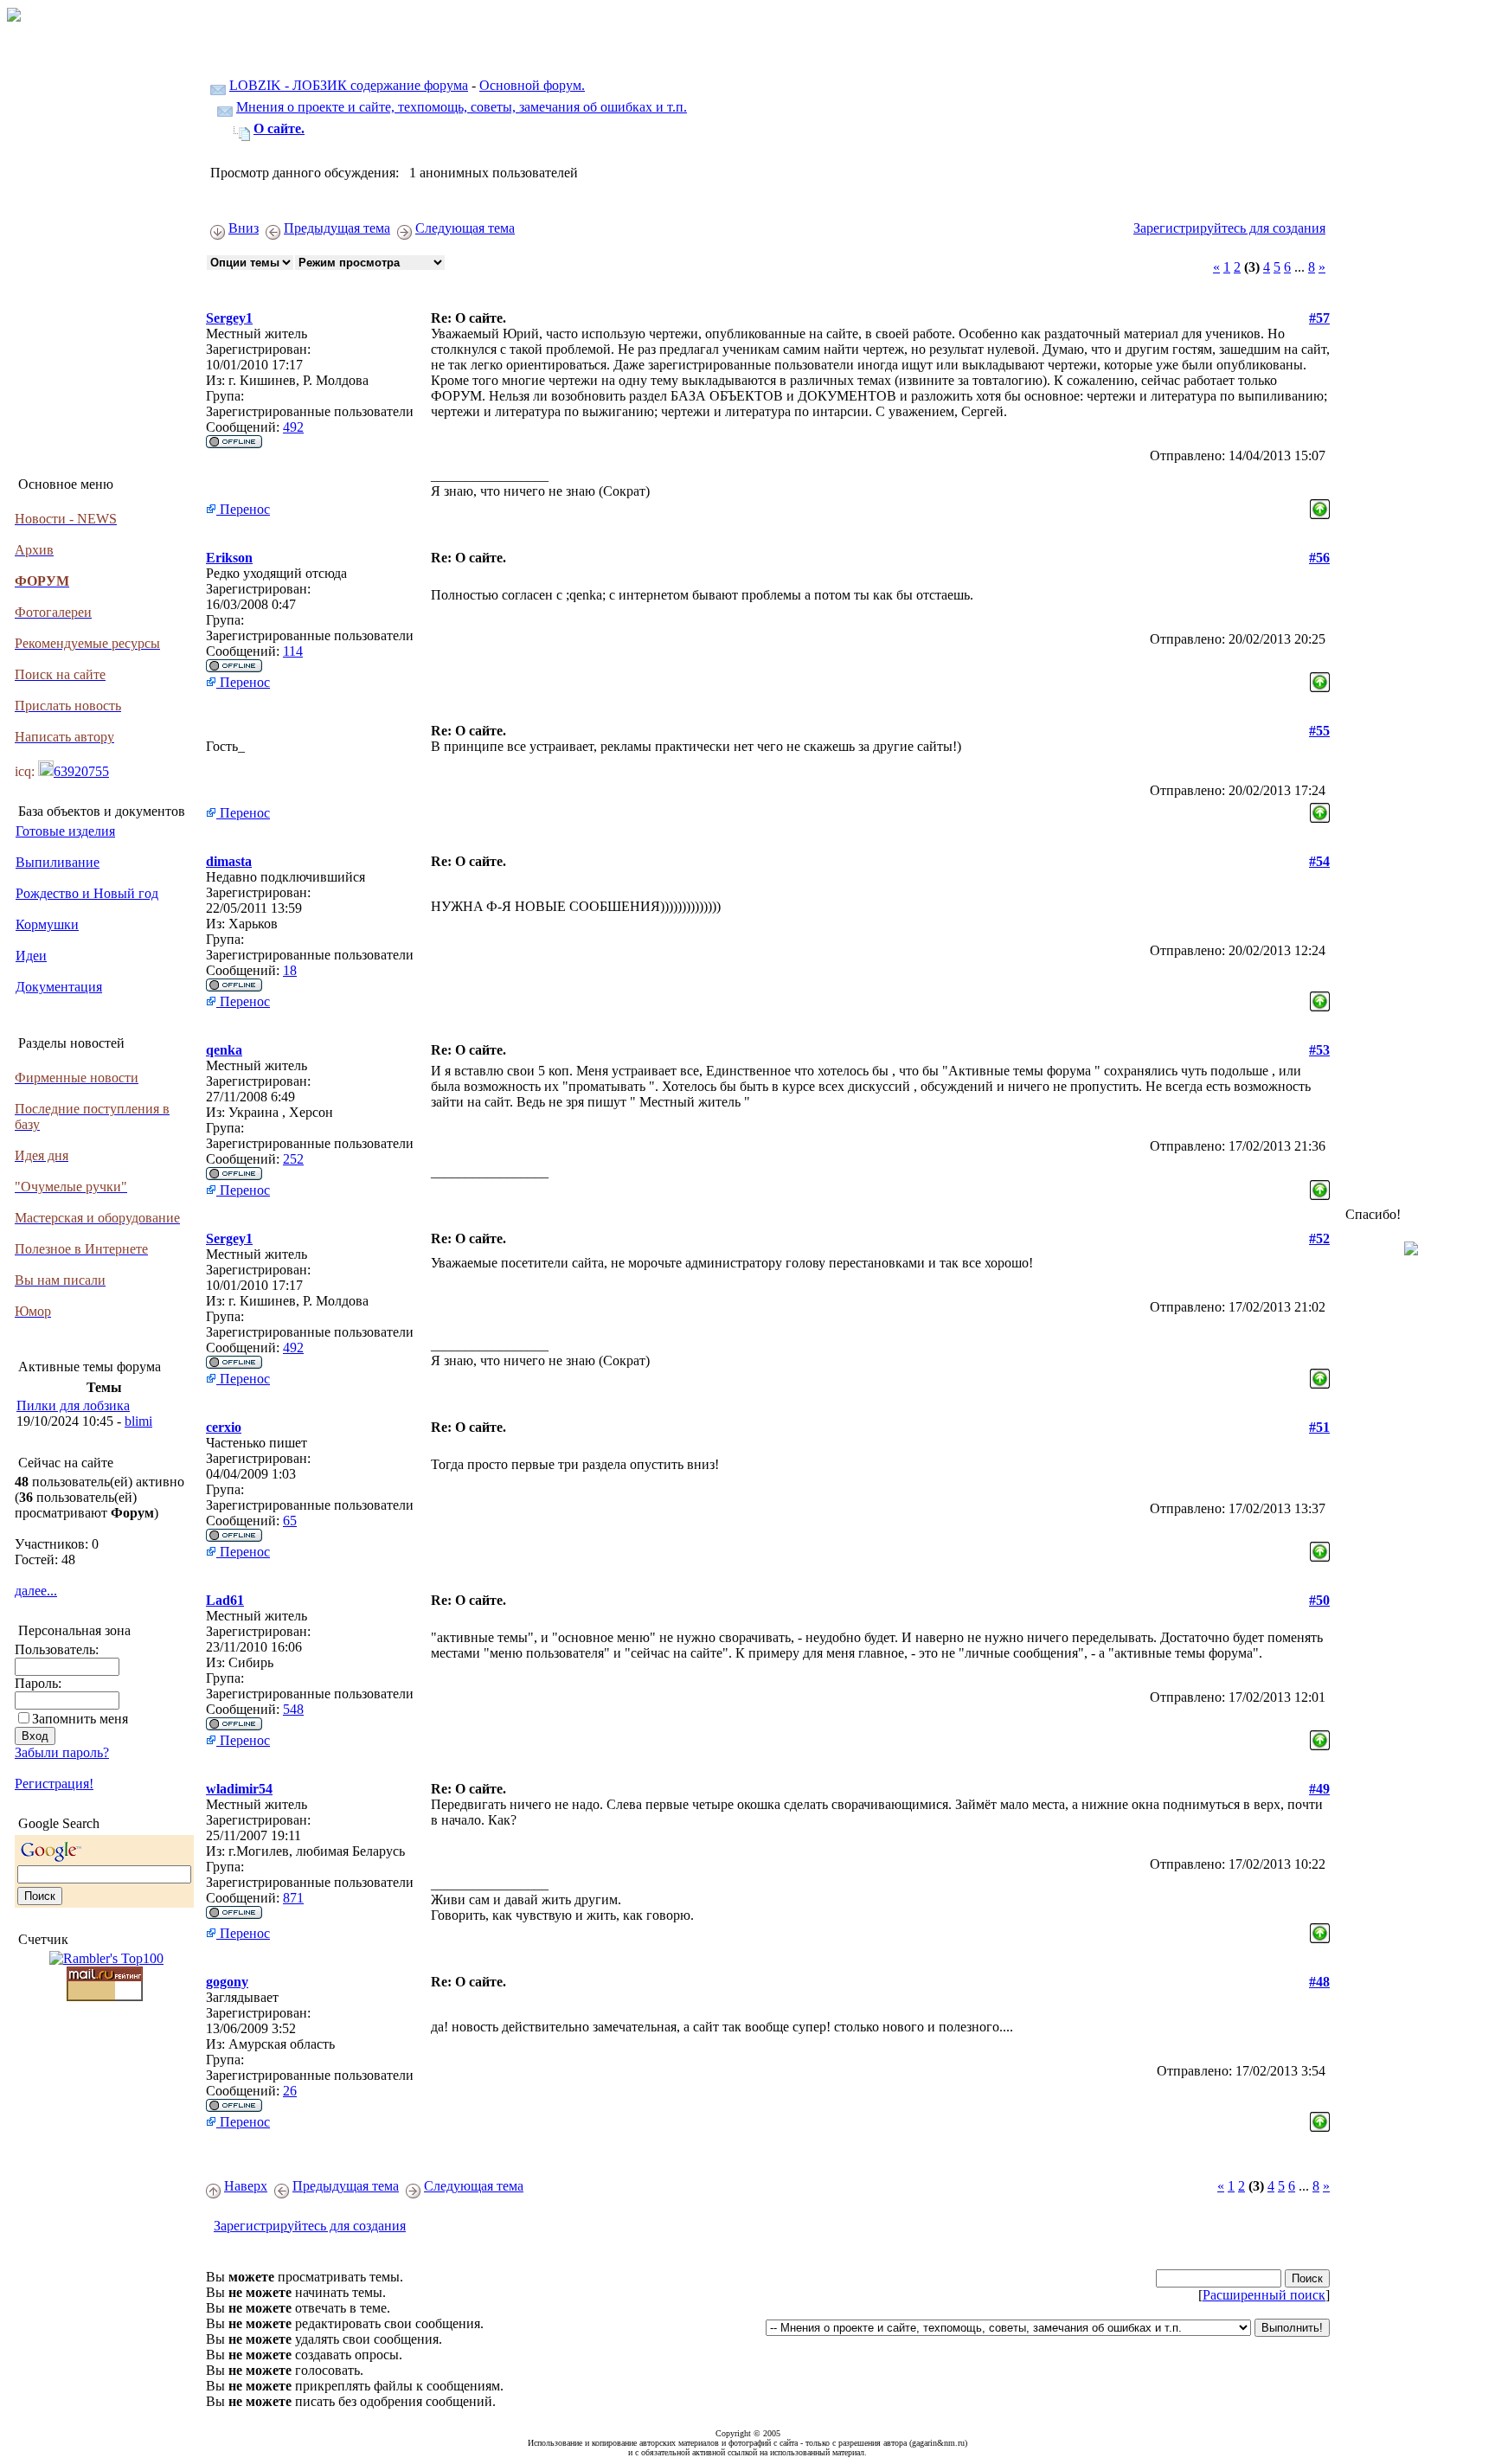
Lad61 (225, 1600)
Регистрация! (54, 1784)
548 (293, 1709)
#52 (1319, 1238)
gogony (227, 1982)
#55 (1319, 731)
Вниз (244, 228)
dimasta (229, 861)
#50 (1319, 1600)
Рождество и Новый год (87, 893)
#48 (1319, 1982)
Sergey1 (229, 318)
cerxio (224, 1427)
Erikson (229, 558)
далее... (36, 1591)
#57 (1319, 318)
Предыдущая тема (337, 228)
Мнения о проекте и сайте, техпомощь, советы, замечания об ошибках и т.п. (462, 107)
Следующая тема (465, 228)
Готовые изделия (65, 831)
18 (290, 970)
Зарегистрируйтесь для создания (1229, 228)
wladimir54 (239, 1789)
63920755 (81, 771)
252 (293, 1159)
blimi (138, 1421)
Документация (59, 987)
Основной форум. (532, 85)
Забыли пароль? (62, 1752)
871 (293, 1898)
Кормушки (47, 924)
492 (293, 427)
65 (290, 1521)
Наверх (246, 2186)
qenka (224, 1050)
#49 (1319, 1789)
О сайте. (279, 128)
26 (290, 2091)
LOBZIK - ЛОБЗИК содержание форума (349, 85)
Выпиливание (58, 862)
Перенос (243, 509)
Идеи (31, 956)
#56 (1319, 558)
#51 (1319, 1427)
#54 (1319, 861)
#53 (1319, 1050)
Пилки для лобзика (73, 1405)
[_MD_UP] (1320, 505)
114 (293, 651)
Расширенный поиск (1264, 2295)
